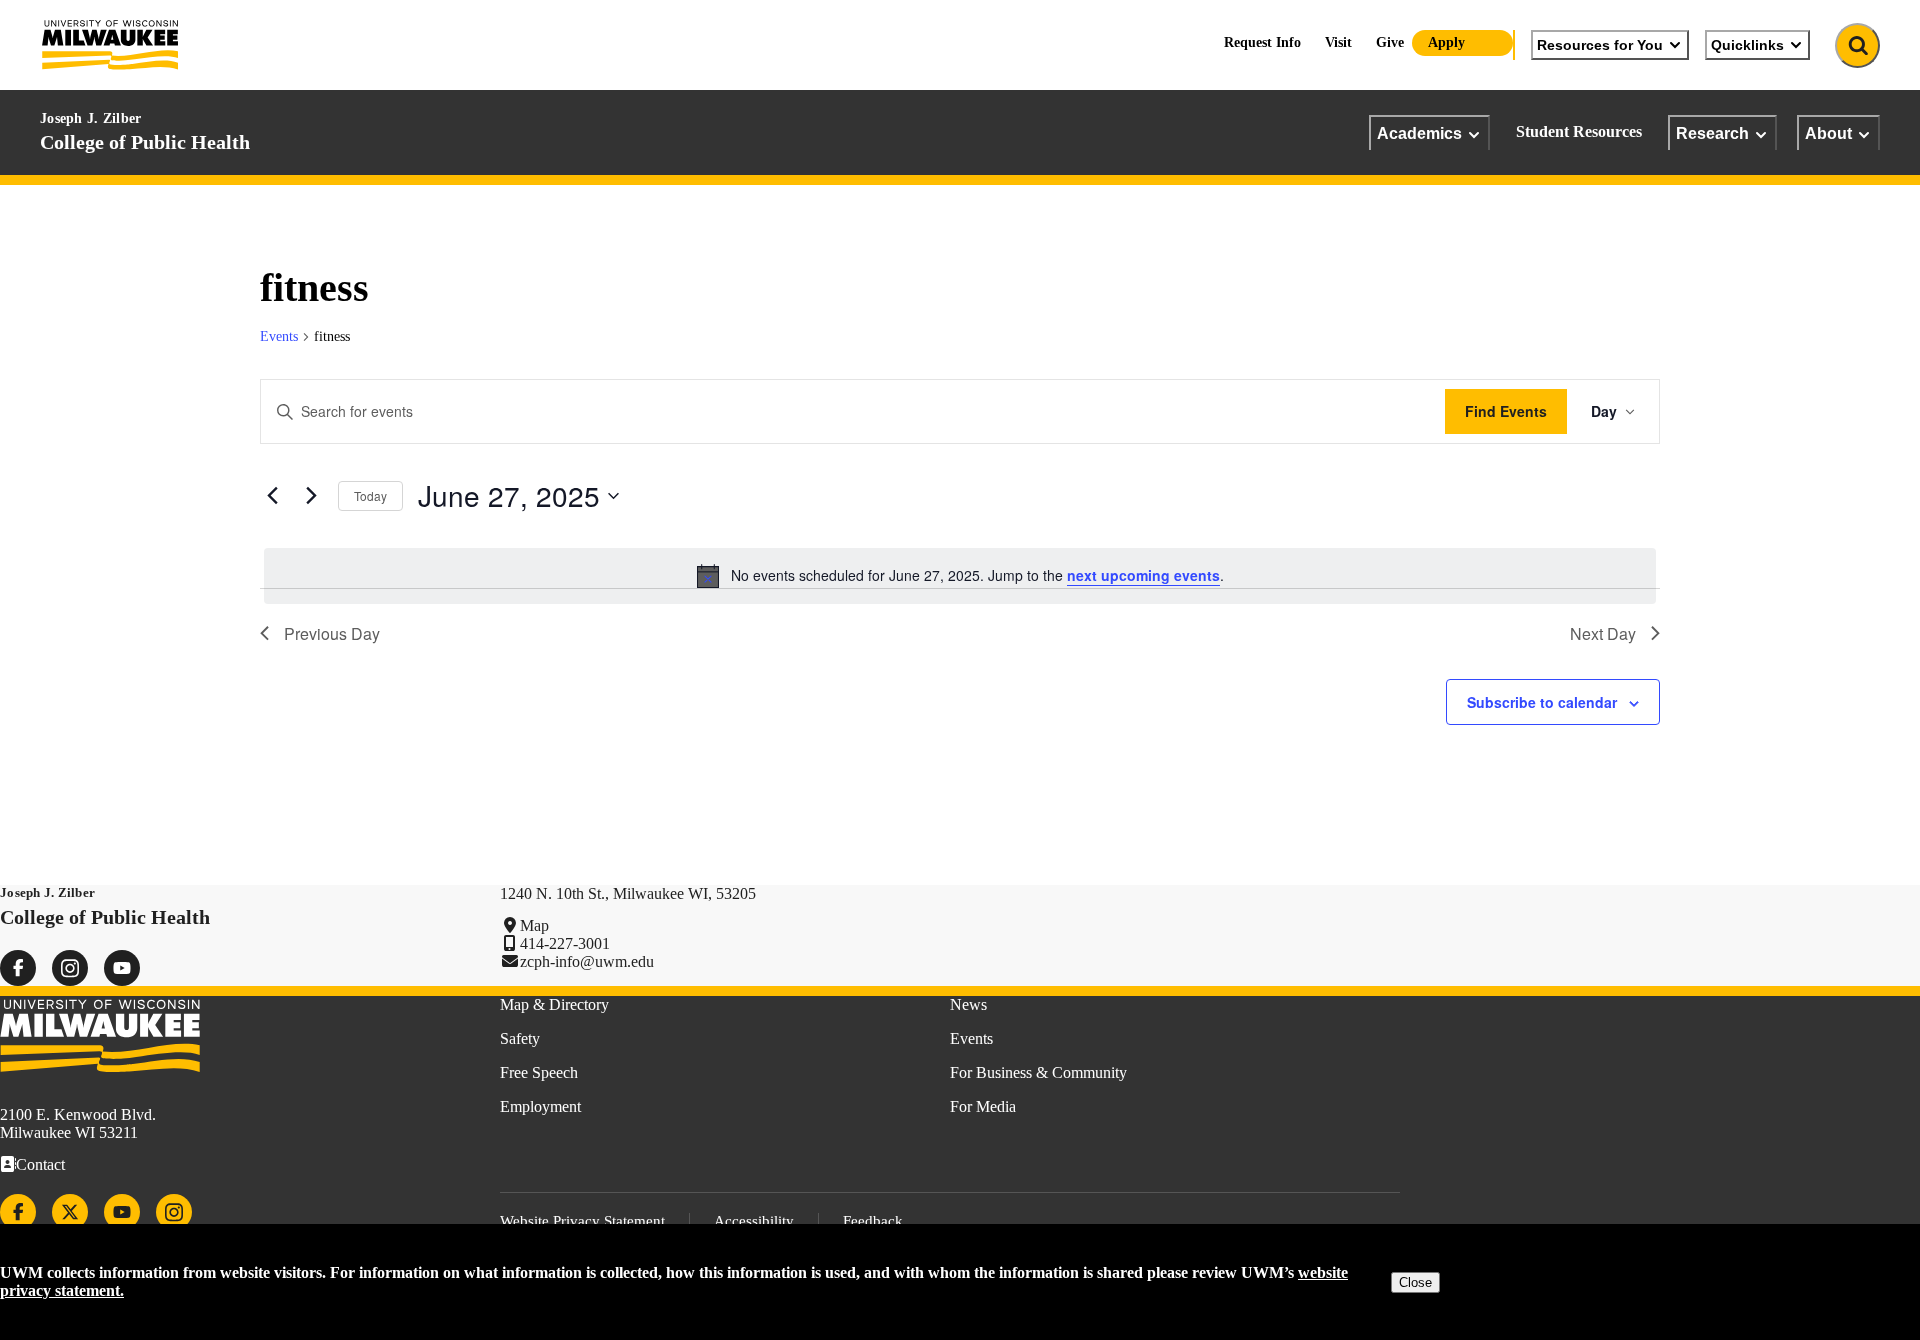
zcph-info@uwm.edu (587, 961)
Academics (1419, 133)
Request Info (1262, 42)
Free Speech (539, 1072)
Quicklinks (1747, 45)
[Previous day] (272, 496)
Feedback (873, 1221)
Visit (1338, 42)
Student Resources (1579, 131)
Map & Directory (554, 1004)
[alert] (960, 576)
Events (279, 336)
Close (1415, 1282)
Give (1390, 42)
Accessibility (754, 1221)
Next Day (1603, 633)
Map (534, 925)
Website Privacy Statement (582, 1221)
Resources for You (1600, 45)
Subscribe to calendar (1542, 702)
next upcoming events (1143, 575)
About (1828, 133)
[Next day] (311, 496)
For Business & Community (1038, 1072)
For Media (983, 1106)
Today (370, 495)
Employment (540, 1106)
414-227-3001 (565, 943)
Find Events (1506, 411)
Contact (40, 1164)
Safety (520, 1038)
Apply (1446, 42)
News (968, 1004)
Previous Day (332, 633)
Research (1712, 133)
